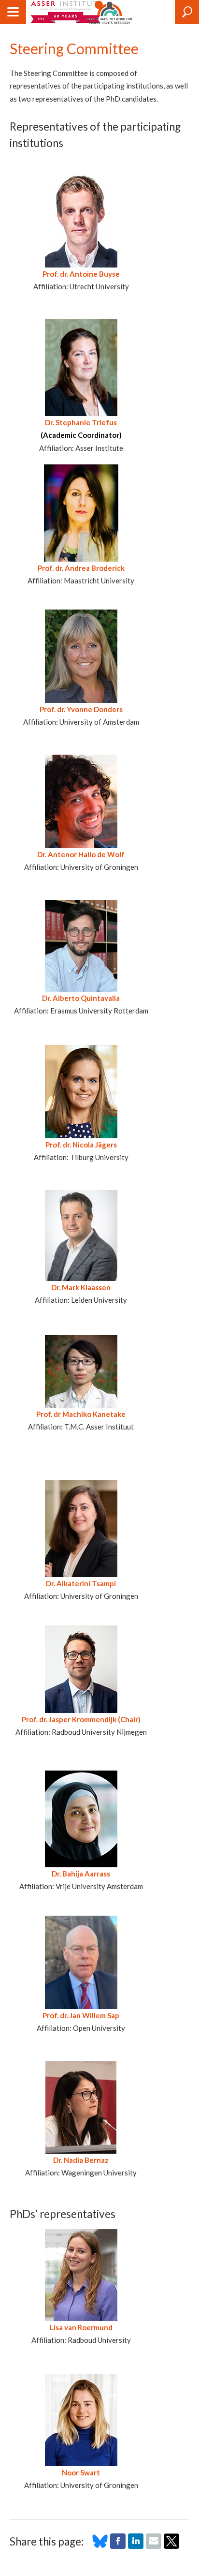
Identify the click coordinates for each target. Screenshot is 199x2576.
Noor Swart (81, 2472)
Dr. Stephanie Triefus (81, 422)
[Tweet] (171, 2546)
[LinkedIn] (136, 2546)
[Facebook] (118, 2546)
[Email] (154, 2546)
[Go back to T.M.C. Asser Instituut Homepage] (66, 12)
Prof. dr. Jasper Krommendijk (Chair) (81, 1719)
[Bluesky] (100, 2546)
